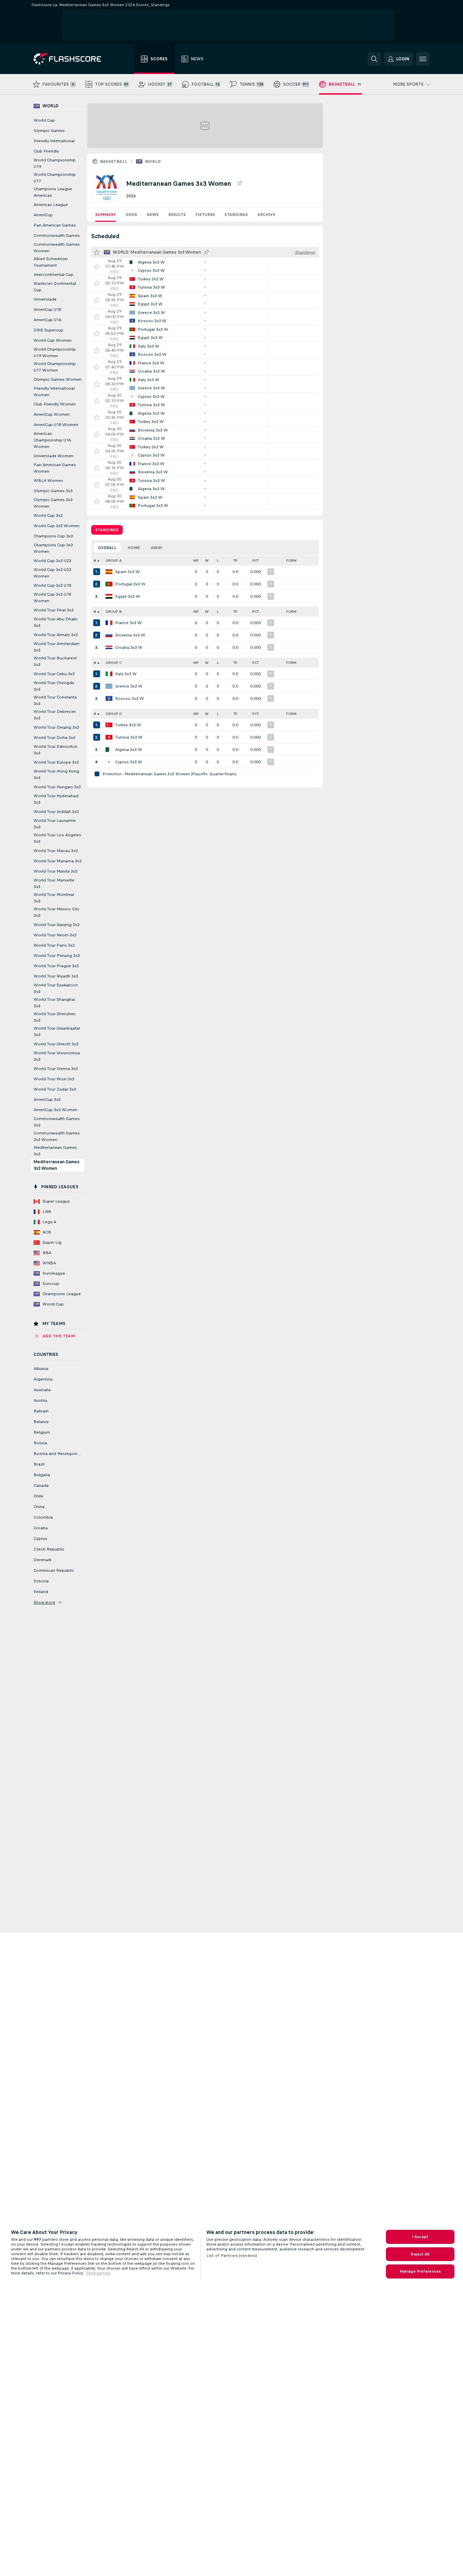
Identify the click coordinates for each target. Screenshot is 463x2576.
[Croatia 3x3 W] (109, 647)
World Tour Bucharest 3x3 (55, 661)
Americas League (51, 205)
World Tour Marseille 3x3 (54, 883)
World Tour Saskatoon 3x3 (56, 988)
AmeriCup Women (52, 414)
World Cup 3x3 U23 (52, 561)
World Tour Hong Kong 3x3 (56, 774)
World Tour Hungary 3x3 (57, 787)
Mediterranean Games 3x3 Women (57, 1165)
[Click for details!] (205, 266)
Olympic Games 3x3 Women (53, 503)
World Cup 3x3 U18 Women (52, 598)
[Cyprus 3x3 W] (109, 762)
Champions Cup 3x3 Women (53, 548)
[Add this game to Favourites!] (97, 266)
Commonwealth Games (57, 235)
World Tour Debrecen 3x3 (55, 715)
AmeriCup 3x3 (47, 1099)
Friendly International (54, 141)
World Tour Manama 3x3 (58, 861)
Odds (131, 215)
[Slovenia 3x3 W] (109, 635)
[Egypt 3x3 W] (109, 596)
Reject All (420, 2254)
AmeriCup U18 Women (56, 425)
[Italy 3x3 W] (109, 674)
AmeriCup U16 (47, 320)
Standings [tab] (107, 530)
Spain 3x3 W (127, 572)
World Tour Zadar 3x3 (55, 1089)
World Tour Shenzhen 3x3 (55, 1017)
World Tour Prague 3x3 (56, 966)
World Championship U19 (55, 163)
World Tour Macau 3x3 (56, 851)
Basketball (114, 161)
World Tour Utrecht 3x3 (56, 1044)
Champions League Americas (53, 192)
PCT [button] (255, 561)
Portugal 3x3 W (130, 584)
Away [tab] (157, 548)
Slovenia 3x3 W (130, 635)
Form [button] (291, 561)
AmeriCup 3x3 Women (56, 1110)
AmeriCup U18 (47, 309)
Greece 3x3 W (129, 686)
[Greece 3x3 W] (109, 686)
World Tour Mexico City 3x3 (56, 912)
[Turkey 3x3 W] (109, 725)
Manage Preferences (420, 2271)
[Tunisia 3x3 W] (109, 737)
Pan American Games (55, 225)
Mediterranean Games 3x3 (55, 1151)
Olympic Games (49, 131)
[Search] (374, 59)
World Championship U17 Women (55, 367)
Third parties (98, 2273)
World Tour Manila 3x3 (56, 871)
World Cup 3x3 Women (57, 526)
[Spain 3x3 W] (109, 572)
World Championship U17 (55, 178)
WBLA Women (48, 481)
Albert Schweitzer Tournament (51, 262)
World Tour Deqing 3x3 (56, 727)
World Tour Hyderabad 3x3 (56, 799)
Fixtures (205, 215)
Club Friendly (46, 151)
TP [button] (235, 561)
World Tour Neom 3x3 (55, 935)
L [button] (218, 561)
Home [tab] (134, 548)
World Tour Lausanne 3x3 (55, 824)
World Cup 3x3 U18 (52, 585)
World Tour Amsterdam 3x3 (57, 647)
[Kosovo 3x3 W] (109, 698)
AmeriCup (43, 215)
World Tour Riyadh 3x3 (56, 976)
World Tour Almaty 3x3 (56, 635)
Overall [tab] (107, 548)
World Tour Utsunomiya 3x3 (57, 1056)
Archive (266, 215)
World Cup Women (53, 340)
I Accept (420, 2237)
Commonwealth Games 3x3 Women (57, 1136)
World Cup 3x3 (48, 515)
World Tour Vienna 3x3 (56, 1069)
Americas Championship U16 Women (52, 440)
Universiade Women (53, 456)
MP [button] (196, 561)
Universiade (45, 299)
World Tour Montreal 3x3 (54, 898)
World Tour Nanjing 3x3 (57, 925)
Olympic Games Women (58, 379)
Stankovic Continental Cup (55, 287)
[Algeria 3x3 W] (109, 750)
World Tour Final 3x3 (54, 610)
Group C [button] (114, 663)
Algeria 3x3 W (129, 750)
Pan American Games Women (55, 468)
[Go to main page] (72, 59)
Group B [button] (114, 612)
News (153, 215)
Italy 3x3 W (126, 674)
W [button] (207, 561)
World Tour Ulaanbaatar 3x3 (57, 1031)
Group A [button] (114, 561)
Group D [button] (114, 714)
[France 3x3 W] (109, 623)
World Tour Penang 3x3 (57, 956)
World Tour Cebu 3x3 (54, 674)
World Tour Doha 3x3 (54, 738)
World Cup (44, 120)
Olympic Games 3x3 (53, 491)
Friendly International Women (54, 392)
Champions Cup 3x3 (53, 536)
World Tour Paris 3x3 (54, 945)
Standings (236, 215)
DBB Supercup (48, 330)
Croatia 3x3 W (129, 647)
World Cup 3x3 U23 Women (52, 573)
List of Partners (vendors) (232, 2256)
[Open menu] (423, 59)
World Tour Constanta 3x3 (55, 700)
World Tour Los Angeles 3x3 (57, 838)
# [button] (95, 561)
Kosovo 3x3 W (130, 698)
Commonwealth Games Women (57, 248)
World (153, 161)
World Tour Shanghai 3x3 (54, 1003)
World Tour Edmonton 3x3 (56, 750)
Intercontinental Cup (53, 275)
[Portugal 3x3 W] (109, 584)
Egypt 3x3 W (128, 596)
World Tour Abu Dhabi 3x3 (56, 622)
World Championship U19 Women (55, 353)
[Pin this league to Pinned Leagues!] (240, 183)
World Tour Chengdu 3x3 (54, 686)
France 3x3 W (129, 623)
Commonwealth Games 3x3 (57, 1122)
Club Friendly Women (55, 404)
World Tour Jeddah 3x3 (56, 812)
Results (177, 215)
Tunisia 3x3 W (129, 737)
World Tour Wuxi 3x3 (54, 1079)
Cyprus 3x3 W (129, 762)
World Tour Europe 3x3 (56, 762)
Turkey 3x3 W (128, 725)
